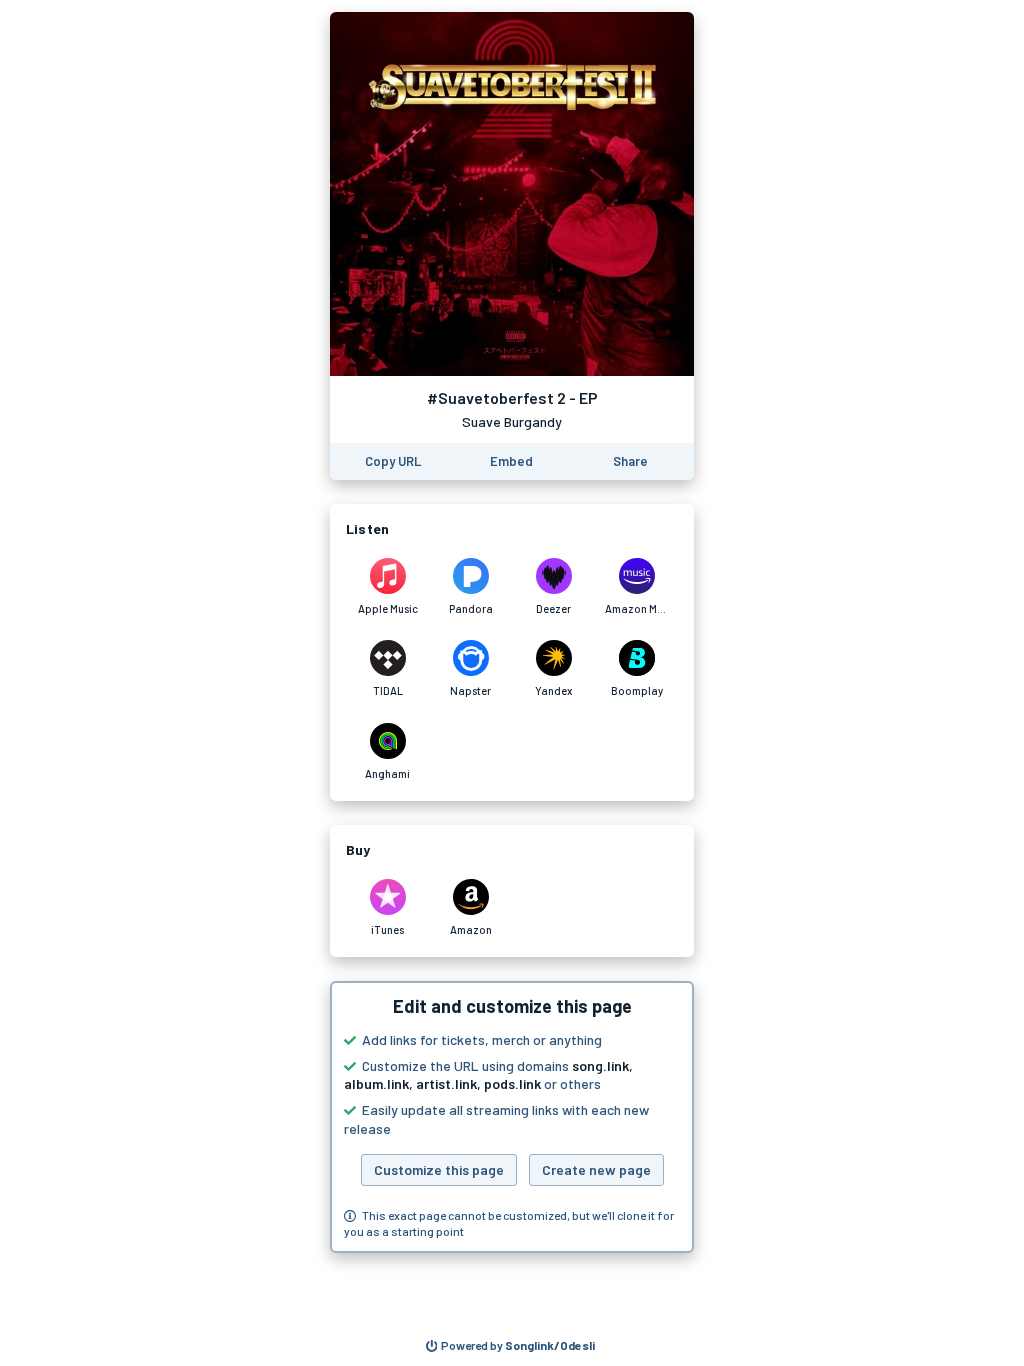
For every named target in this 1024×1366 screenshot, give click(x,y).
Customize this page (439, 1169)
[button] (512, 1117)
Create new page (596, 1169)
